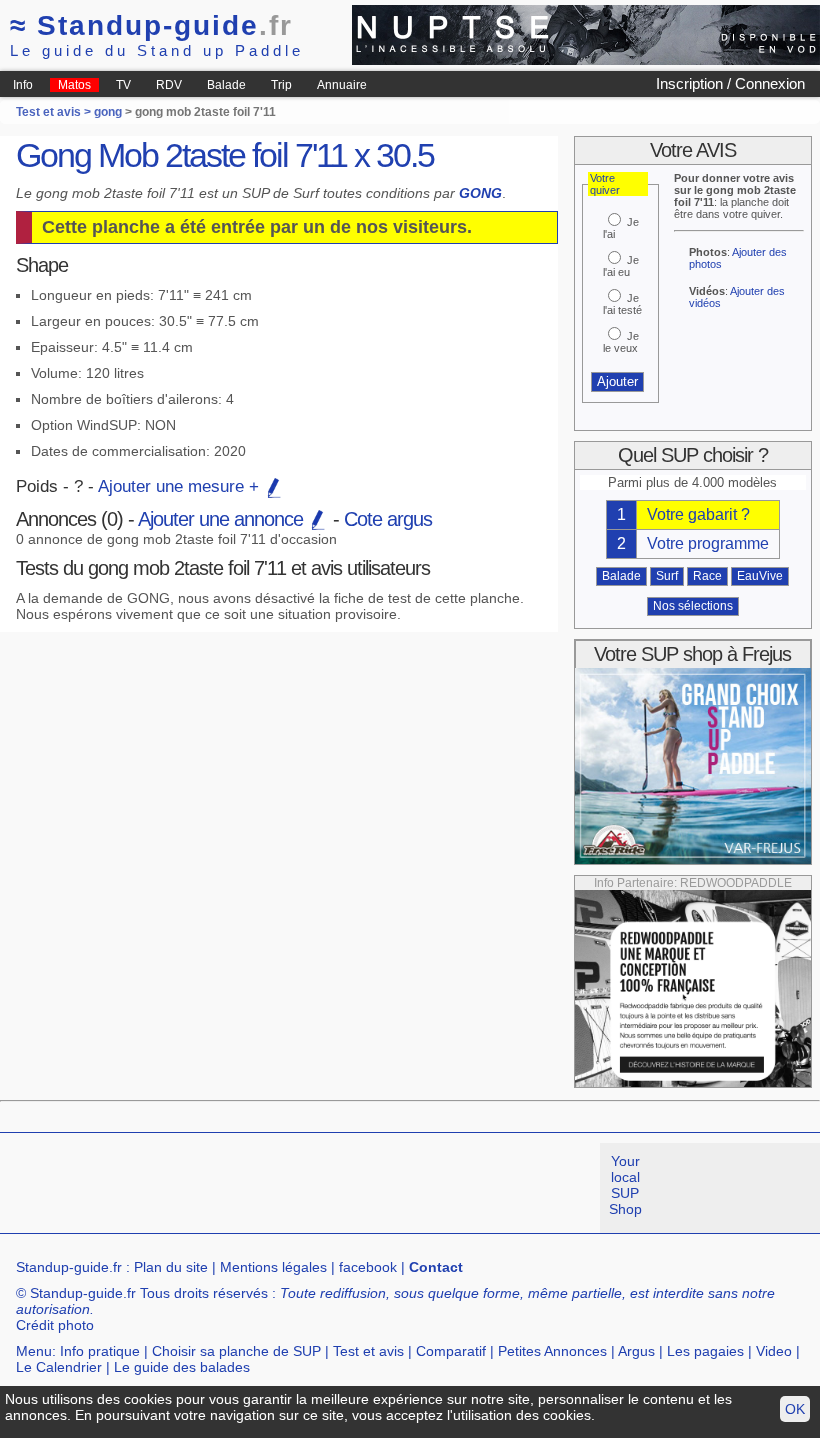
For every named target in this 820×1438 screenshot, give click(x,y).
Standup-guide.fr (69, 1267)
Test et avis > (55, 112)
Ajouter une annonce (223, 519)
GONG (480, 193)
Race (707, 576)
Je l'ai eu (621, 266)
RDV (169, 85)
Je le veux (621, 342)
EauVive (760, 576)
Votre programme (708, 543)
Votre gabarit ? (698, 514)
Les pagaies (705, 1351)
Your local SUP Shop (625, 1185)
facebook (368, 1267)
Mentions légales (273, 1267)
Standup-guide (151, 25)
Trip (281, 85)
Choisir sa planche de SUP (236, 1351)
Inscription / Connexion (730, 83)
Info (23, 85)
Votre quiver (605, 184)
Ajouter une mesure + (181, 486)
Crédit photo (55, 1325)
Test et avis (368, 1351)
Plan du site (171, 1267)
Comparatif (451, 1351)
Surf (667, 576)
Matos (74, 85)
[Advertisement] (364, 1188)
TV (123, 85)
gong (108, 112)
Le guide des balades (182, 1367)
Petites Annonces (552, 1351)
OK (795, 1409)
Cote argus (388, 519)
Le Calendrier (59, 1367)
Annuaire (342, 85)
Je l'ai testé (622, 304)
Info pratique (100, 1351)
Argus (636, 1351)
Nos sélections (693, 606)
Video (774, 1351)
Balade (226, 85)
